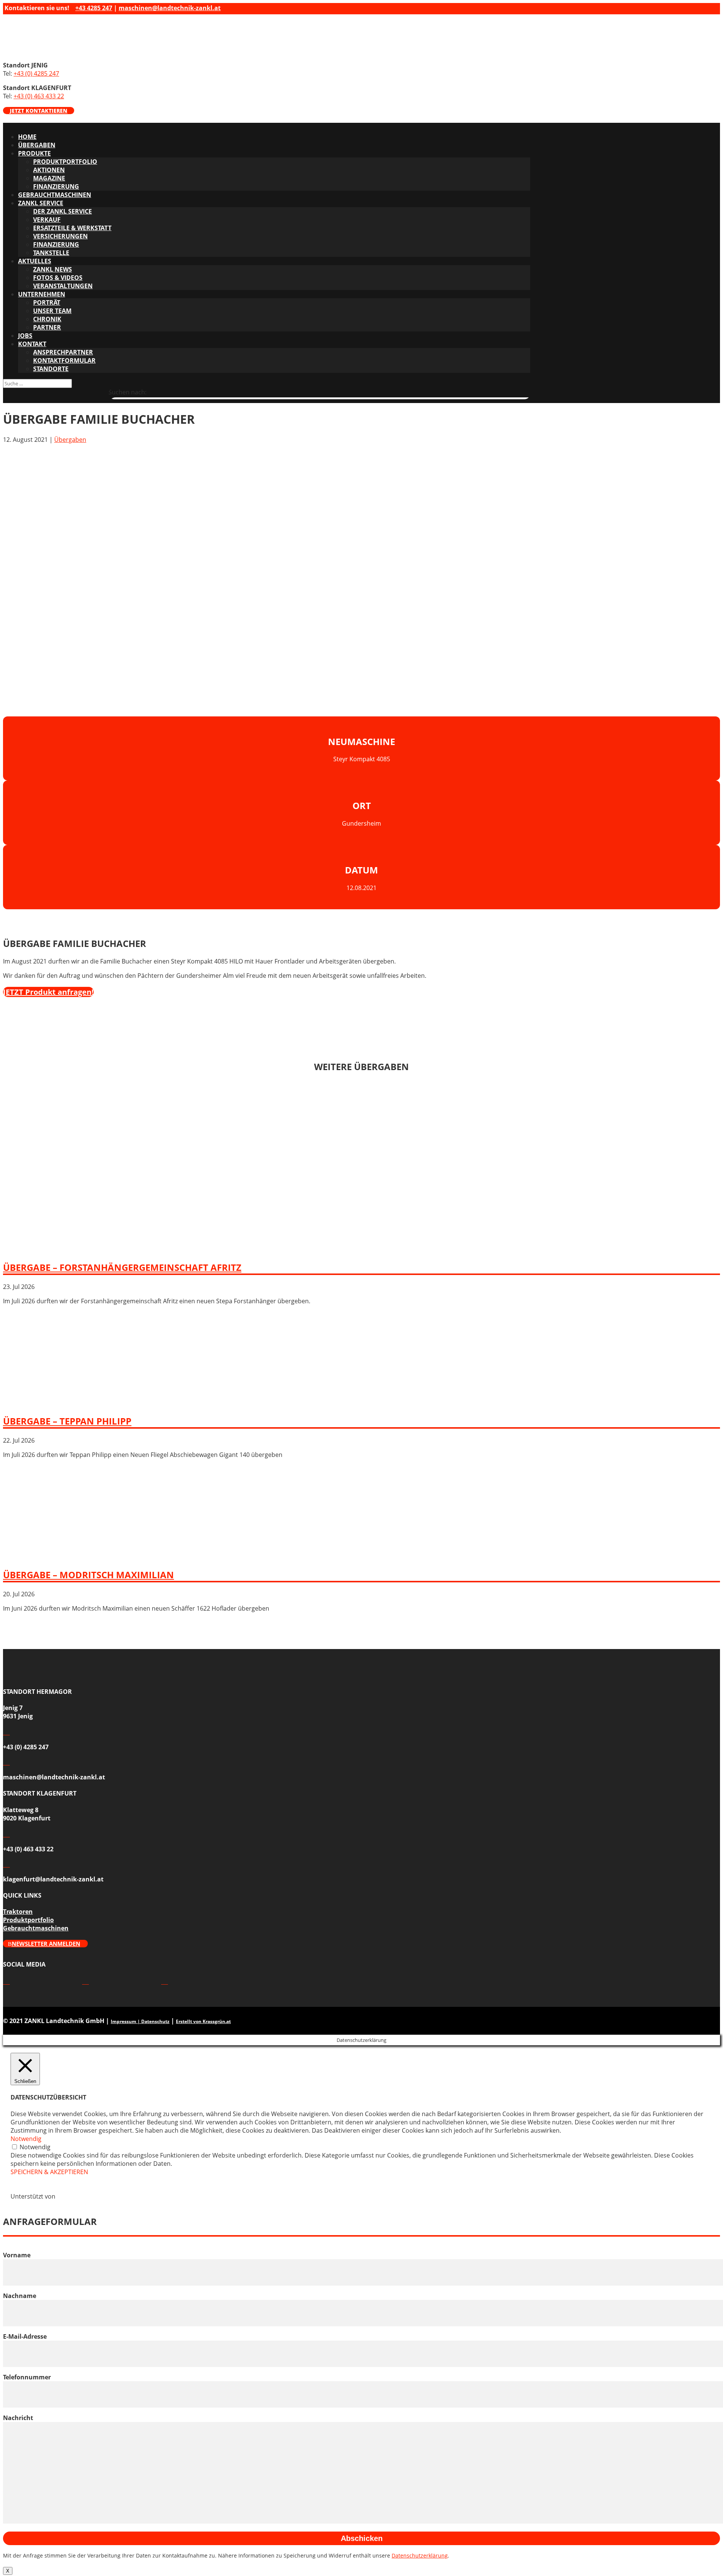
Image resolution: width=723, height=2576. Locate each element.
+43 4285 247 (94, 8)
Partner (47, 327)
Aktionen (49, 170)
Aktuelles (35, 261)
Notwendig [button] (26, 2139)
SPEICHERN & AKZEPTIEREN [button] (49, 2172)
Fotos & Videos (58, 278)
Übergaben (37, 145)
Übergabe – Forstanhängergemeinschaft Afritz (122, 1267)
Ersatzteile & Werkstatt (72, 228)
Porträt (47, 302)
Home (27, 137)
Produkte (34, 153)
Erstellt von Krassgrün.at (203, 2021)
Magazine (49, 178)
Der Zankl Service (63, 211)
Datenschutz (155, 2021)
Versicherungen (60, 236)
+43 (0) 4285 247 (36, 73)
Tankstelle (51, 253)
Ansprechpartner (63, 352)
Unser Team (52, 311)
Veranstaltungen (63, 286)
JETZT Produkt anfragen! (48, 992)
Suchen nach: (127, 392)
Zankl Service (41, 203)
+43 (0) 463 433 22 (39, 96)
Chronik (47, 319)
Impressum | (126, 2021)
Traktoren (18, 1912)
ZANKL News (53, 269)
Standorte (51, 369)
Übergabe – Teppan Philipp (67, 1421)
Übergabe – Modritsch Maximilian (88, 1575)
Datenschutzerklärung (420, 2555)
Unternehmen (42, 294)
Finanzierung (56, 186)
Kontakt (32, 344)
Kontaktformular (64, 360)
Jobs (25, 336)
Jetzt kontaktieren (39, 111)
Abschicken (362, 2538)
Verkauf (47, 220)
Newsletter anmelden (46, 1944)
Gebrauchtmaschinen (55, 195)
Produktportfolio (65, 162)
